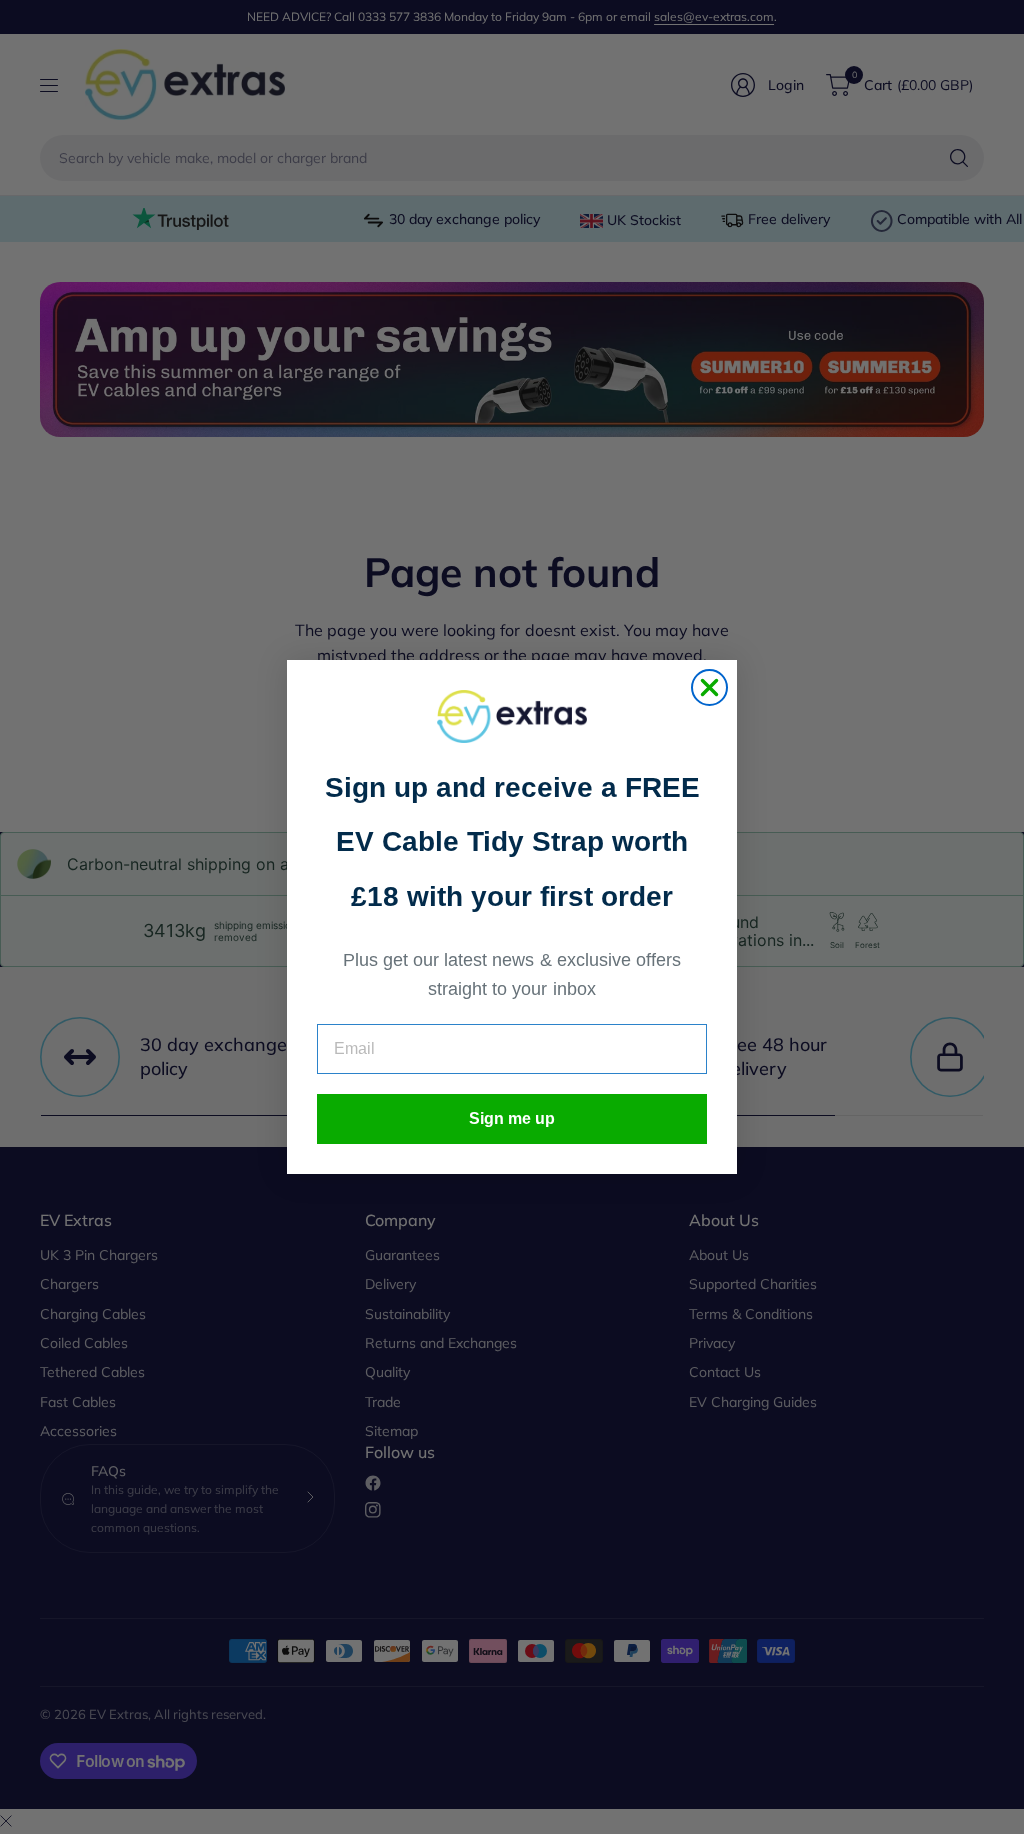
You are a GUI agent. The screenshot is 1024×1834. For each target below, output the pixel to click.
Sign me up (512, 1118)
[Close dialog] (709, 687)
